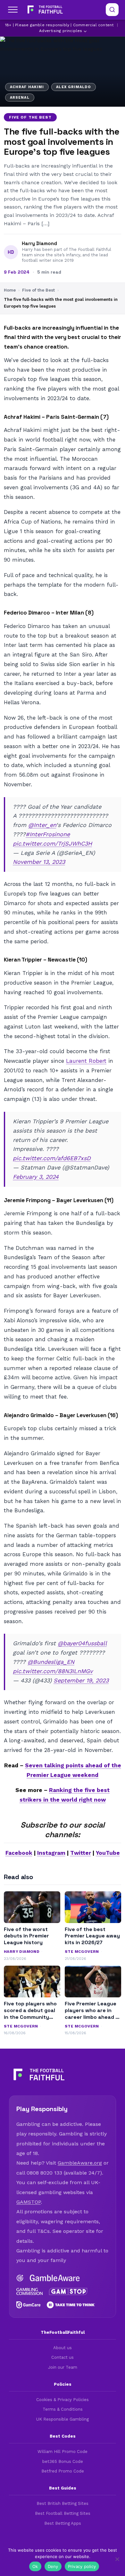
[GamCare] (28, 2305)
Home (10, 290)
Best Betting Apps (63, 2523)
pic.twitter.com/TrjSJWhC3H (52, 843)
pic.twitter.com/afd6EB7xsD (52, 1158)
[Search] (112, 10)
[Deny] (117, 2559)
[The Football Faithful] (44, 10)
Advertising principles (61, 31)
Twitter (81, 1853)
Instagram (51, 1853)
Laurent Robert (86, 1061)
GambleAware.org (80, 2163)
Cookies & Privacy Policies (63, 2400)
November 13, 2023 (39, 862)
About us (63, 2348)
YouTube (108, 1853)
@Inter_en (42, 825)
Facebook (19, 1853)
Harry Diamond (39, 244)
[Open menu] (13, 10)
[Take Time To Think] (71, 2305)
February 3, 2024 (36, 1177)
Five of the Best (30, 117)
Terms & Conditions (63, 2409)
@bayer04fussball (82, 1643)
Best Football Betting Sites (63, 2513)
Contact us (63, 2357)
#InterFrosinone (48, 834)
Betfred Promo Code (63, 2471)
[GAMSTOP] (68, 2291)
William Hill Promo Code (63, 2452)
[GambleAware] (55, 2278)
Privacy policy (82, 2566)
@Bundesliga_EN (51, 1662)
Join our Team (63, 2367)
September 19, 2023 (81, 1680)
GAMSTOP (29, 2202)
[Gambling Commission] (29, 2291)
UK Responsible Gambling (63, 2419)
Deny (53, 2566)
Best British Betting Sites (63, 2503)
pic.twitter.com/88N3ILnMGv (53, 1671)
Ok (35, 2566)
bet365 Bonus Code (63, 2461)
